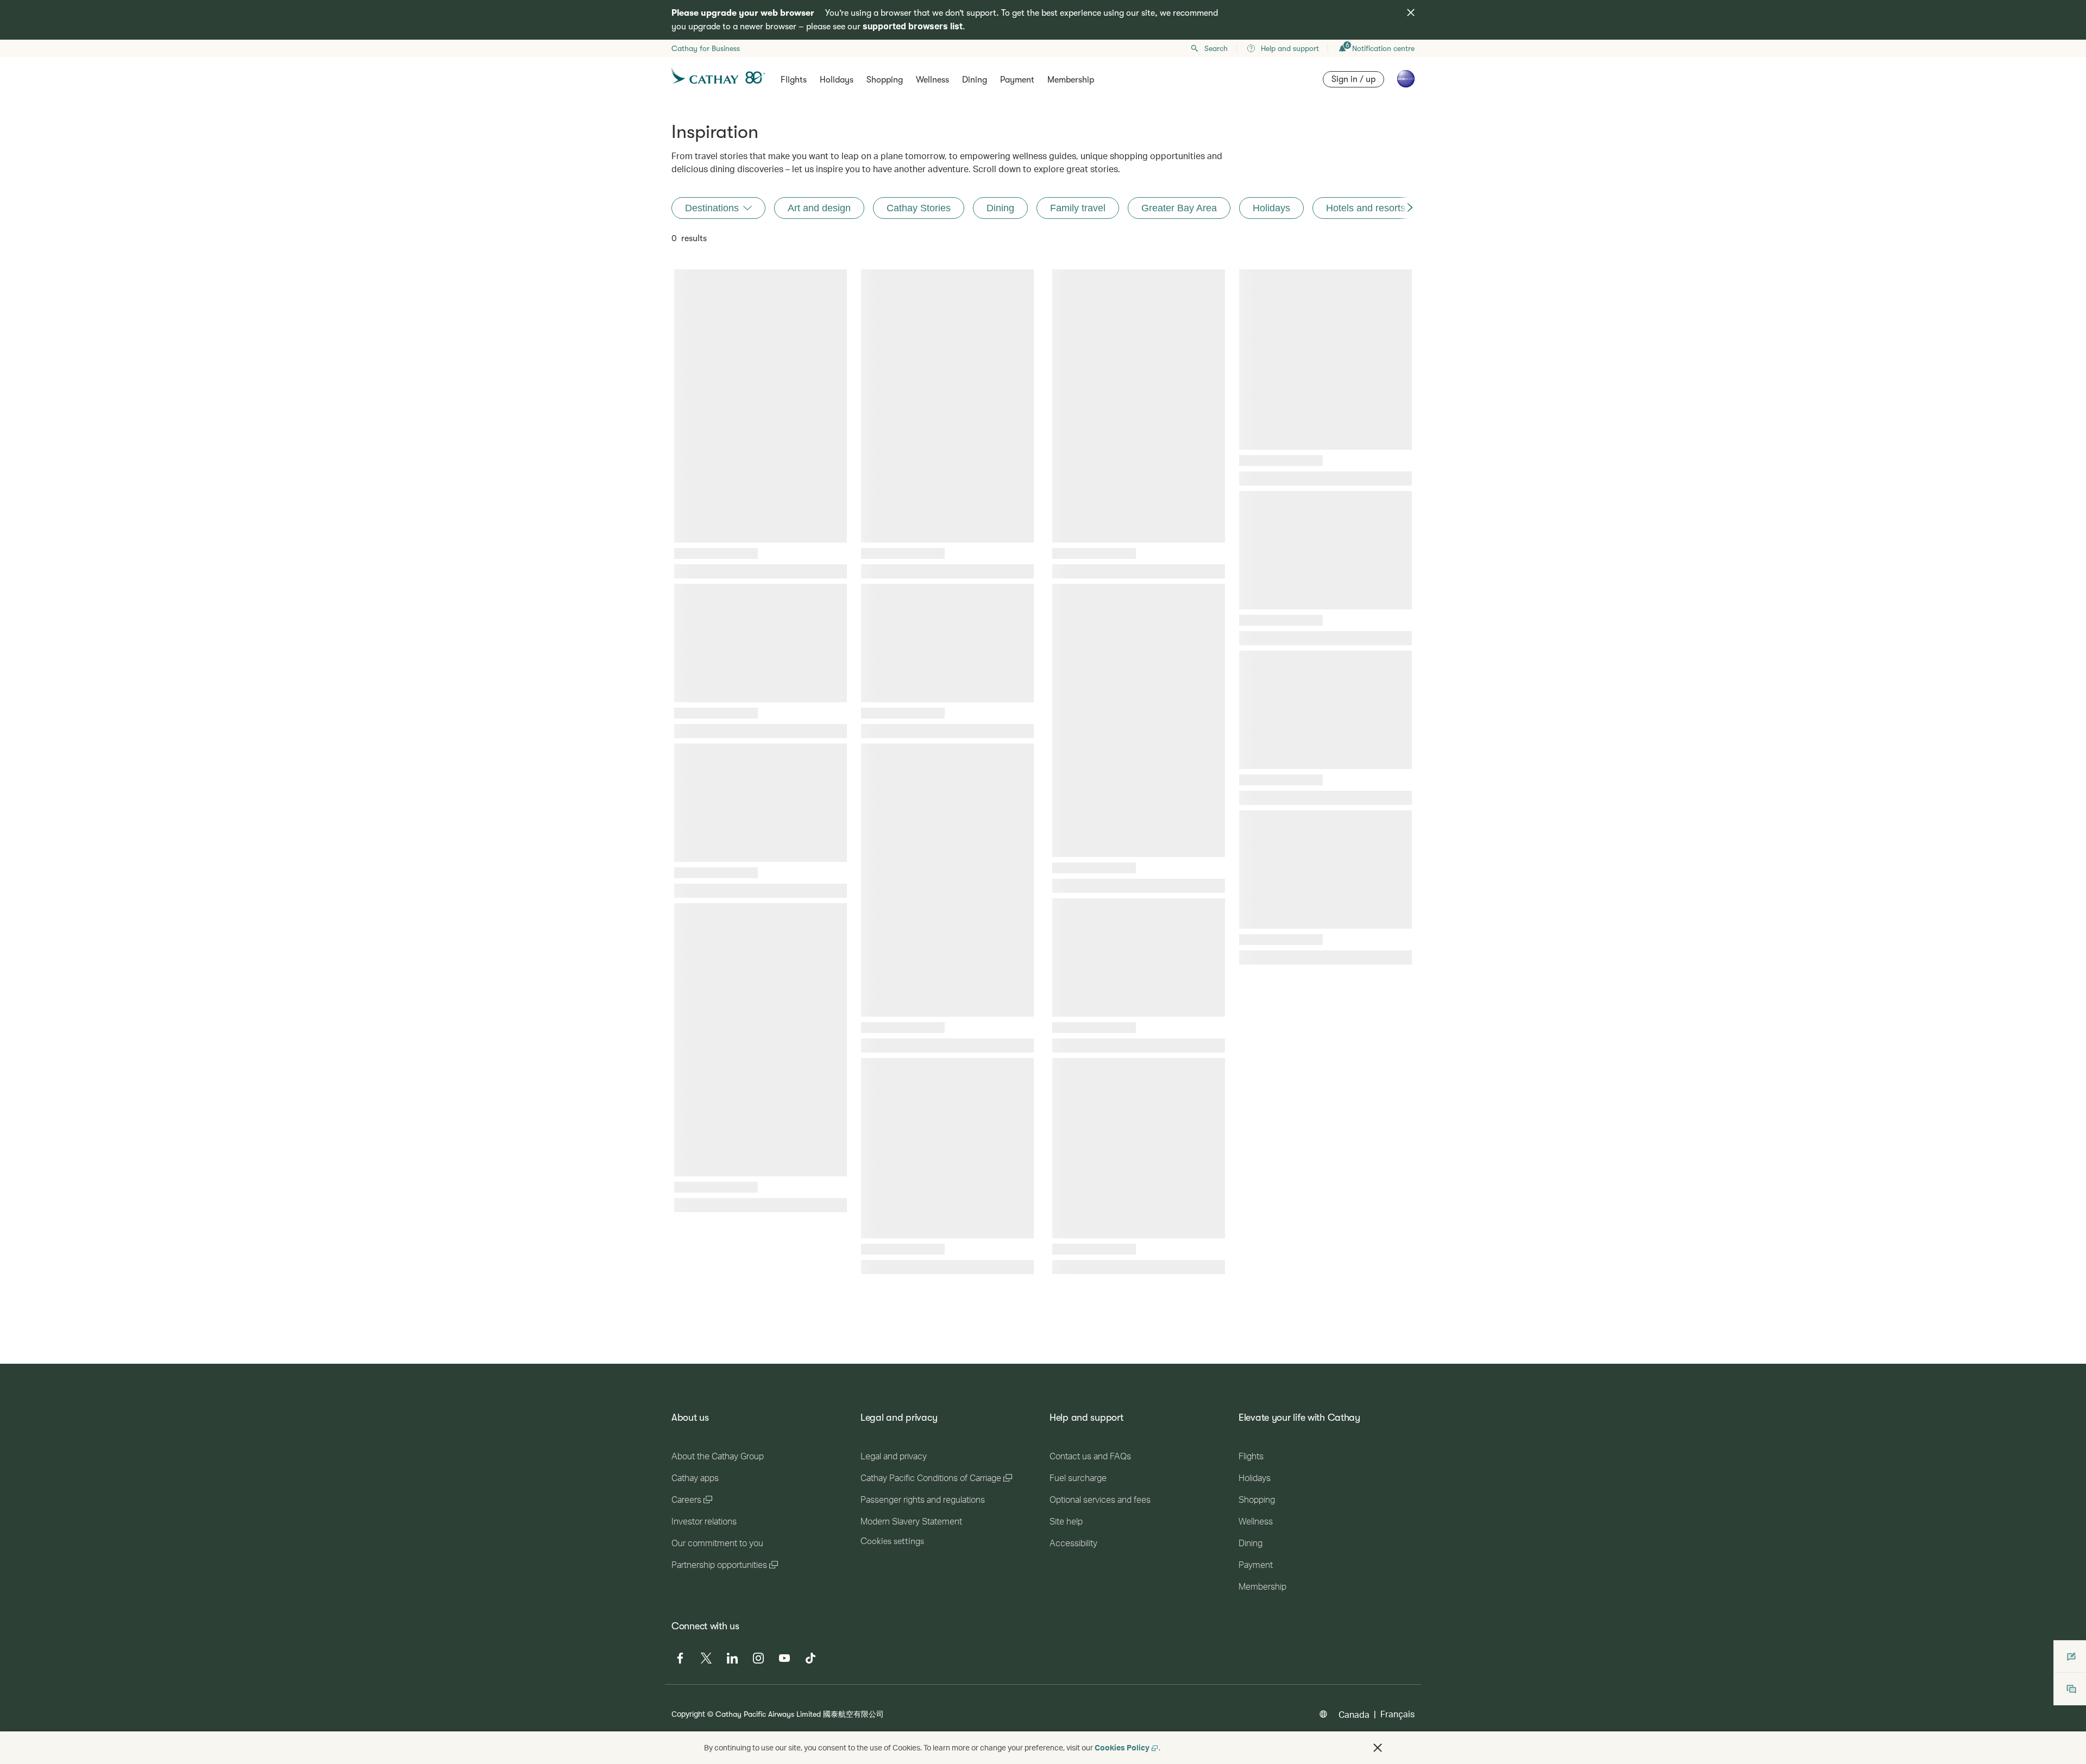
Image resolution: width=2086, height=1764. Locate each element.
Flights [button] (794, 80)
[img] (1411, 12)
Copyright (688, 1714)
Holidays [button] (837, 80)
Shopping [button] (885, 80)
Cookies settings (892, 1541)
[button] (1378, 1748)
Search (1216, 48)
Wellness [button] (932, 80)
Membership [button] (1071, 80)
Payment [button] (1017, 80)
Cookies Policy (1122, 1747)
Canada (1354, 1714)
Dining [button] (975, 80)
